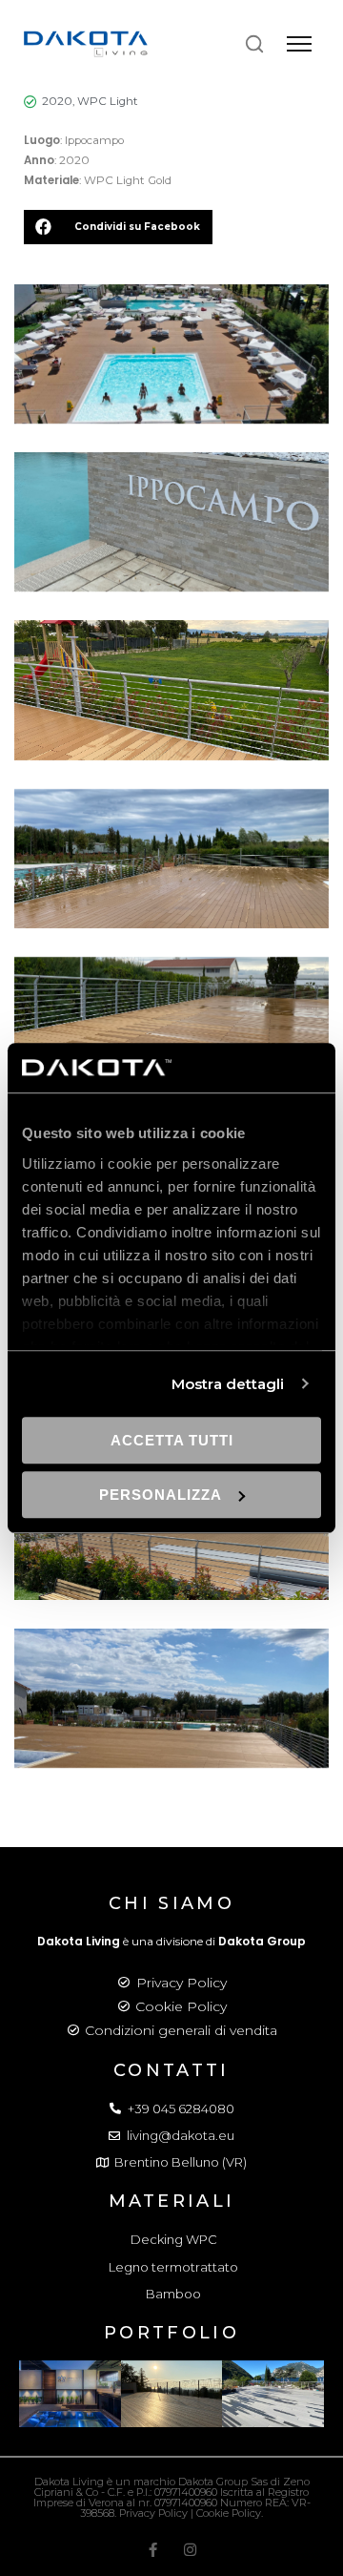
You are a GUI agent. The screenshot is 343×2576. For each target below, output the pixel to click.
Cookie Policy (181, 2006)
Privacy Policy (182, 1983)
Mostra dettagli (228, 1384)
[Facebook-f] (153, 2550)
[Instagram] (190, 2550)
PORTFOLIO (171, 2333)
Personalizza (161, 1495)
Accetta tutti (172, 1440)
